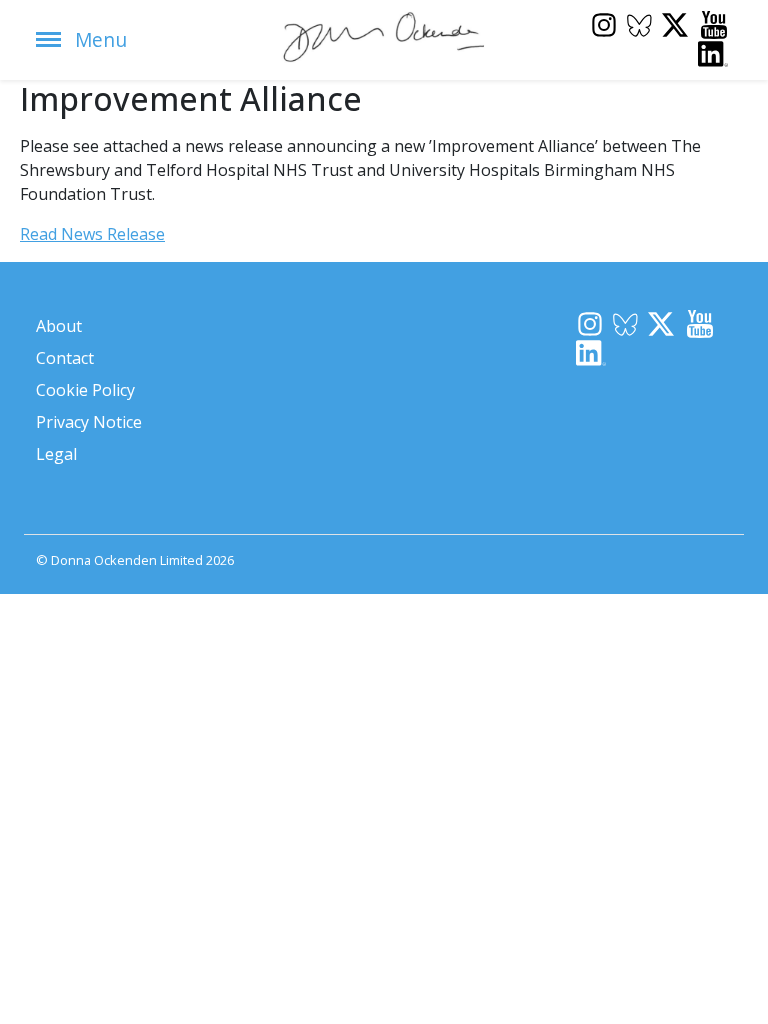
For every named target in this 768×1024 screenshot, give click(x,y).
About (59, 326)
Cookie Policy (85, 390)
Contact (65, 358)
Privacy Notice (89, 422)
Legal (56, 454)
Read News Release (92, 234)
